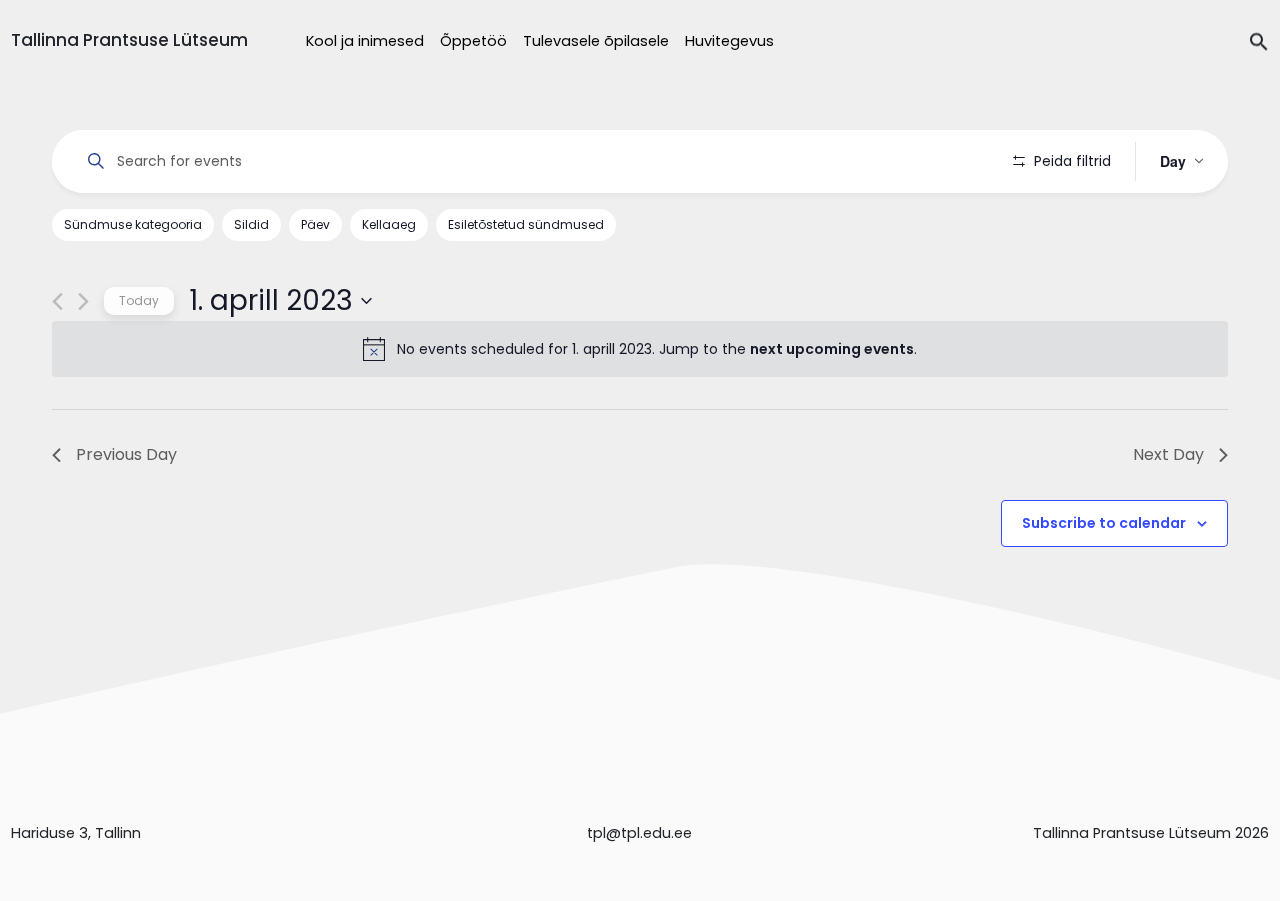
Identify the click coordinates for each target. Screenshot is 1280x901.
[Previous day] (57, 301)
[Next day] (83, 301)
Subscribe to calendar (1104, 523)
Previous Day (126, 454)
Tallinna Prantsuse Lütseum (129, 40)
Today (139, 300)
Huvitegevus (729, 41)
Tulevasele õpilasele (596, 41)
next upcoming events (832, 349)
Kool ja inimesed (365, 41)
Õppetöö (473, 41)
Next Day (1168, 454)
